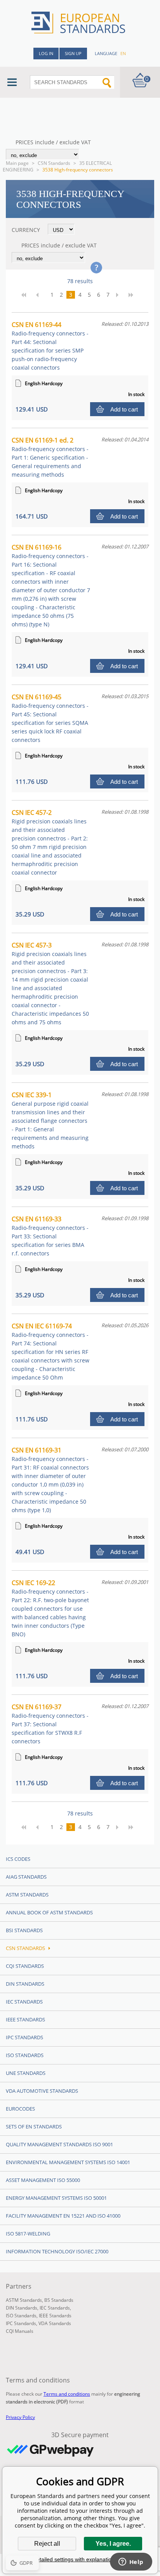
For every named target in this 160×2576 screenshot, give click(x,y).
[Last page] (134, 295)
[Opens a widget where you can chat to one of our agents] (131, 2562)
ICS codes (18, 1859)
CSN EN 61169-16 (51, 585)
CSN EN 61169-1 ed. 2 (50, 457)
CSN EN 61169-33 (50, 1236)
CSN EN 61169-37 (50, 1724)
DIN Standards (25, 1984)
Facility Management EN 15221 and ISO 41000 (63, 2216)
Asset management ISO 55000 (43, 2180)
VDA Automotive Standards (42, 2091)
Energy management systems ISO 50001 (56, 2198)
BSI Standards (24, 1930)
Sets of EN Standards (34, 2126)
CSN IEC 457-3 (50, 983)
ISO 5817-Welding (28, 2234)
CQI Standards (25, 1966)
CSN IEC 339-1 (50, 1120)
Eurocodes (20, 2109)
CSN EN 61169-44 (50, 346)
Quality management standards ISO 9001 (59, 2144)
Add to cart (124, 409)
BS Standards (59, 2300)
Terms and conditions (67, 2394)
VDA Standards (55, 2323)
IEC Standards (24, 2002)
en (123, 53)
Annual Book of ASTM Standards (49, 1912)
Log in (46, 53)
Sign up (73, 53)
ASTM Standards (27, 1895)
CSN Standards (54, 163)
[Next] (120, 295)
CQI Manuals (20, 2331)
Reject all (47, 2544)
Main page (17, 163)
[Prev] (40, 295)
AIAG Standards (26, 1877)
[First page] (26, 295)
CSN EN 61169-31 (50, 1480)
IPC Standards (24, 2037)
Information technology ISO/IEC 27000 (57, 2251)
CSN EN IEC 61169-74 (50, 1351)
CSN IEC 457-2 (50, 842)
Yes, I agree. (113, 2544)
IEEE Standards (25, 2019)
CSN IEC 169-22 (50, 1608)
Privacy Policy (20, 2417)
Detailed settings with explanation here (80, 2559)
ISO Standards (25, 2055)
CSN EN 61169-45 (50, 718)
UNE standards (26, 2073)
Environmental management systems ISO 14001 (68, 2162)
